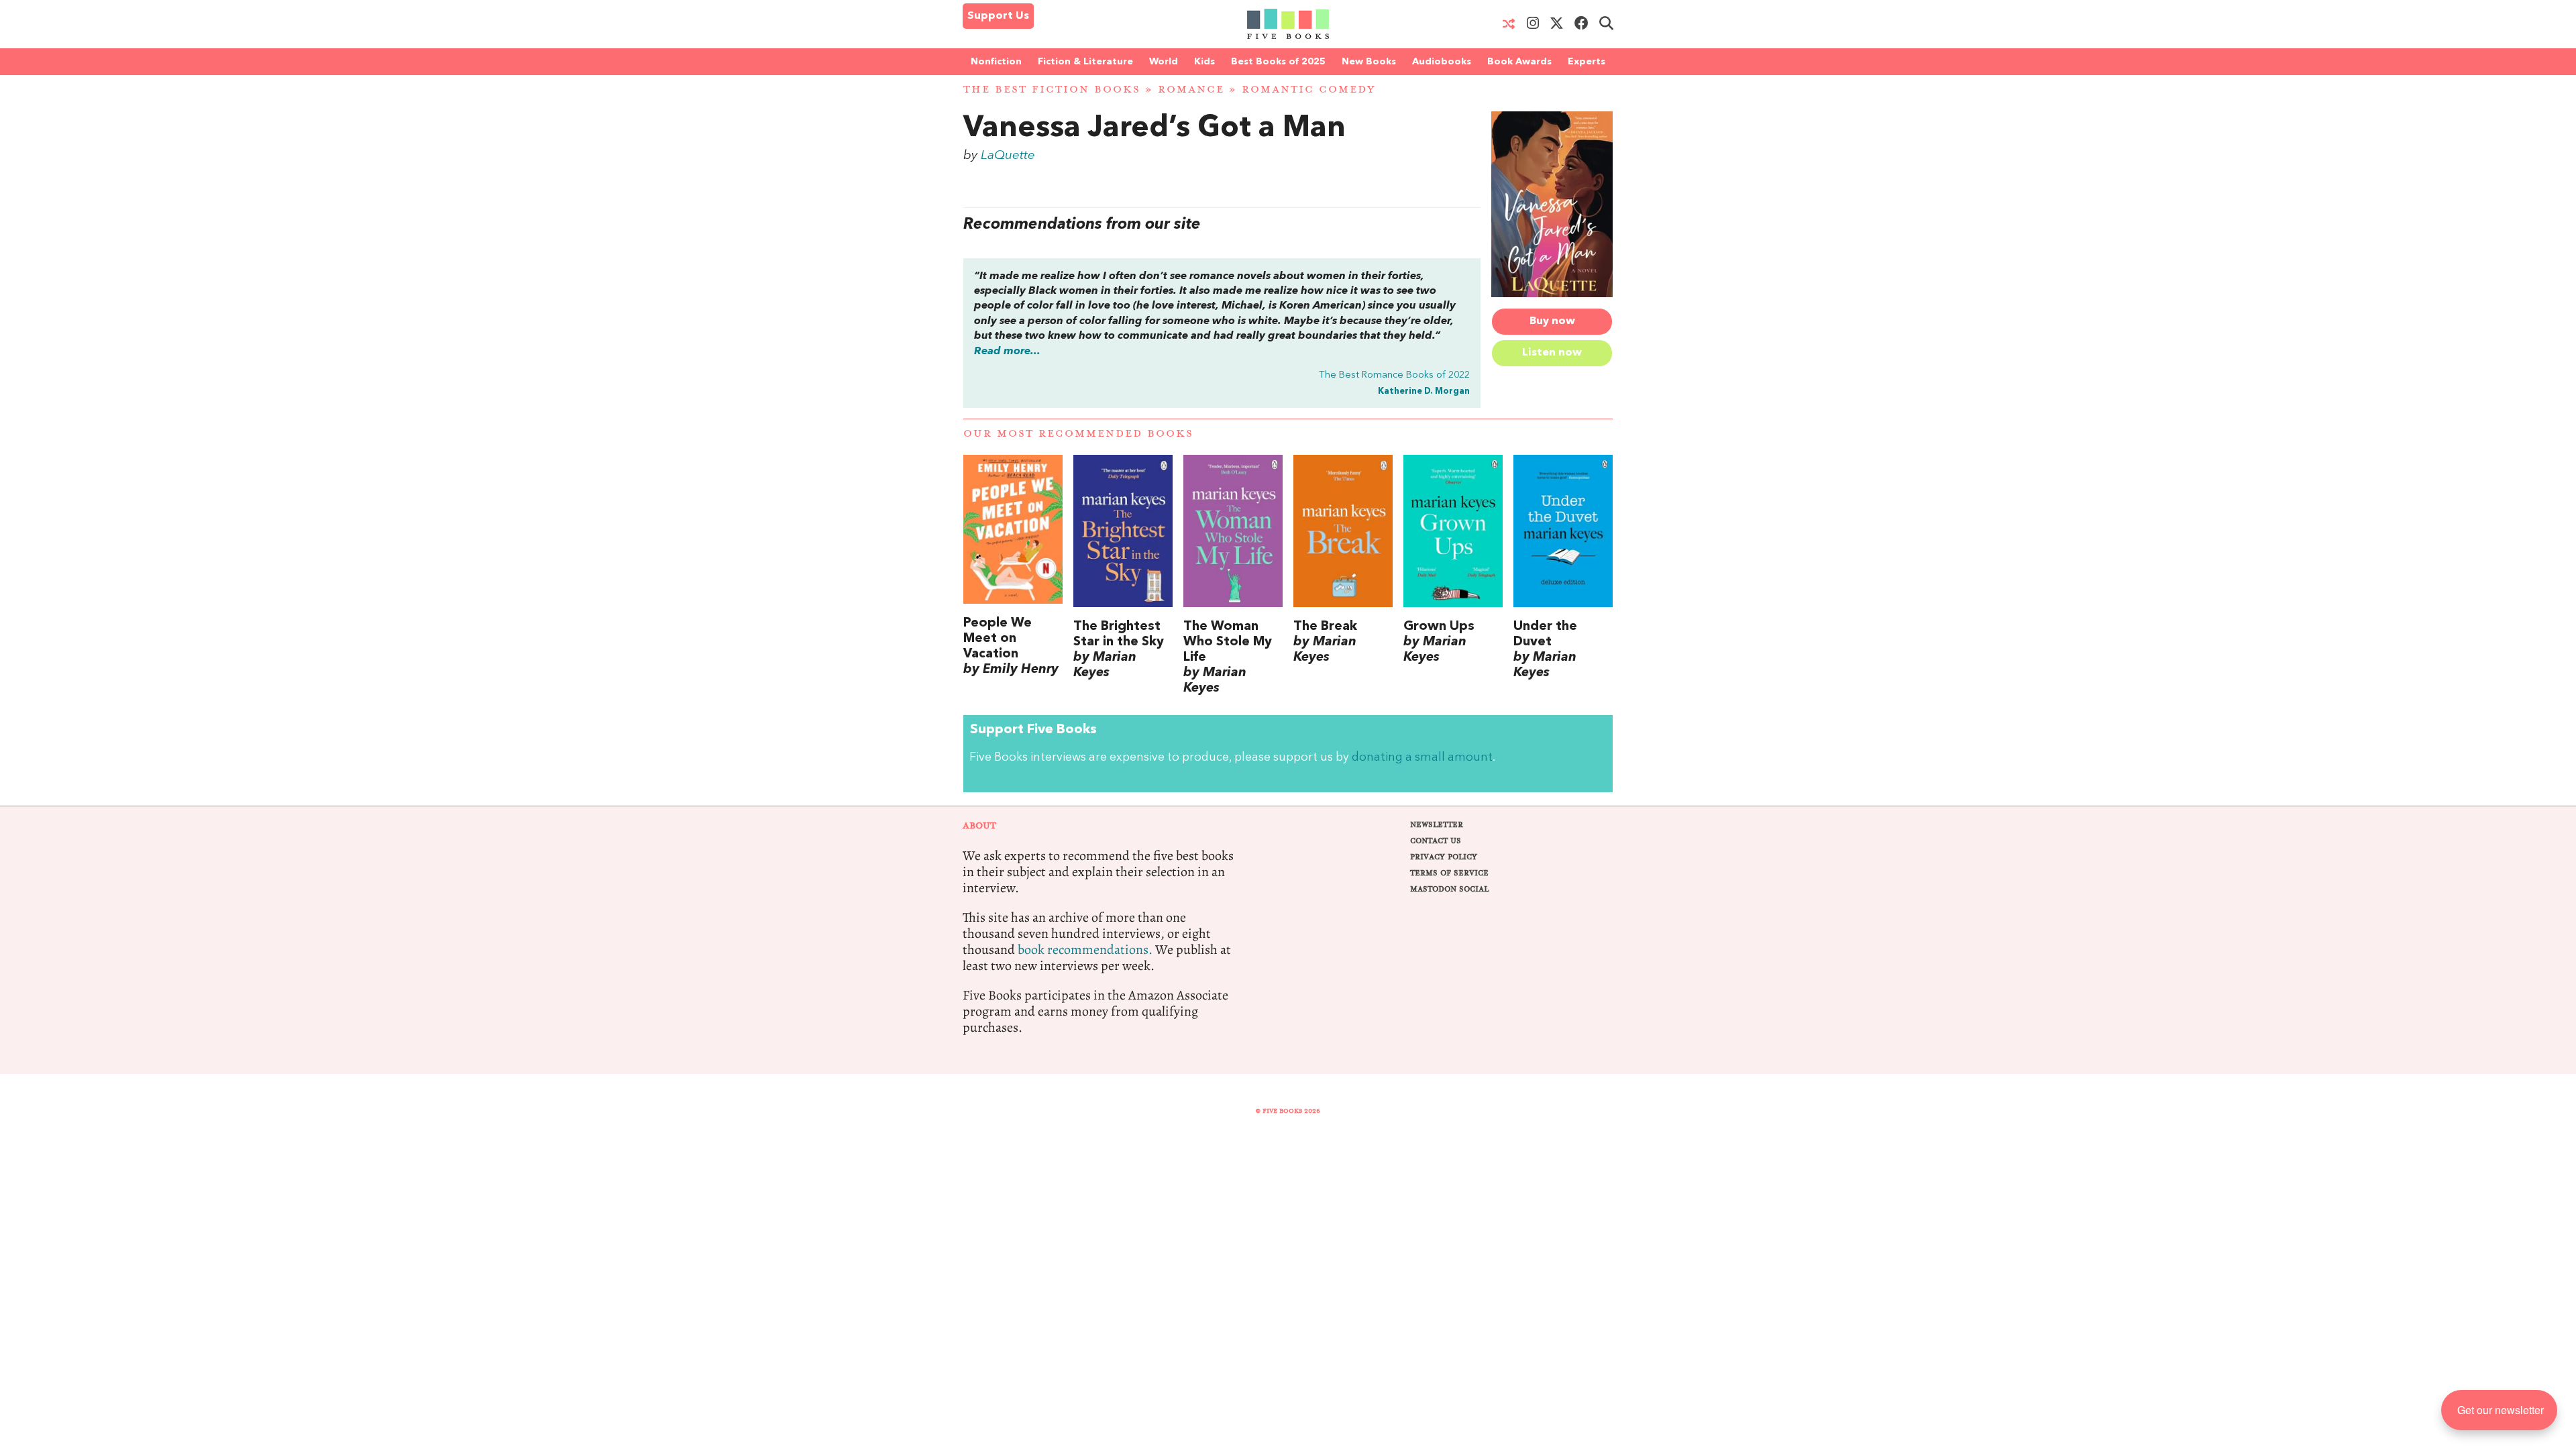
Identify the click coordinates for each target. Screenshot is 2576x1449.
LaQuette (1008, 156)
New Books (1369, 62)
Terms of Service (1449, 873)
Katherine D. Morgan (1424, 391)
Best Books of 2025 (1278, 62)
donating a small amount (1422, 758)
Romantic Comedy (1308, 90)
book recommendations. (1085, 950)
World (1164, 62)
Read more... (1007, 352)
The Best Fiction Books (1052, 90)
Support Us (998, 16)
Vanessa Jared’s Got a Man (1155, 129)
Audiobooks (1442, 62)
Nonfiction (996, 62)
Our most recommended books (1078, 434)
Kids (1204, 62)
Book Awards (1519, 62)
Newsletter (1437, 825)
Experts (1587, 62)
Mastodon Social (1449, 889)
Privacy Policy (1444, 857)
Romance (1191, 90)
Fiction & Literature (1085, 62)
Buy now (1552, 321)
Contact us (1436, 841)
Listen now (1552, 353)
